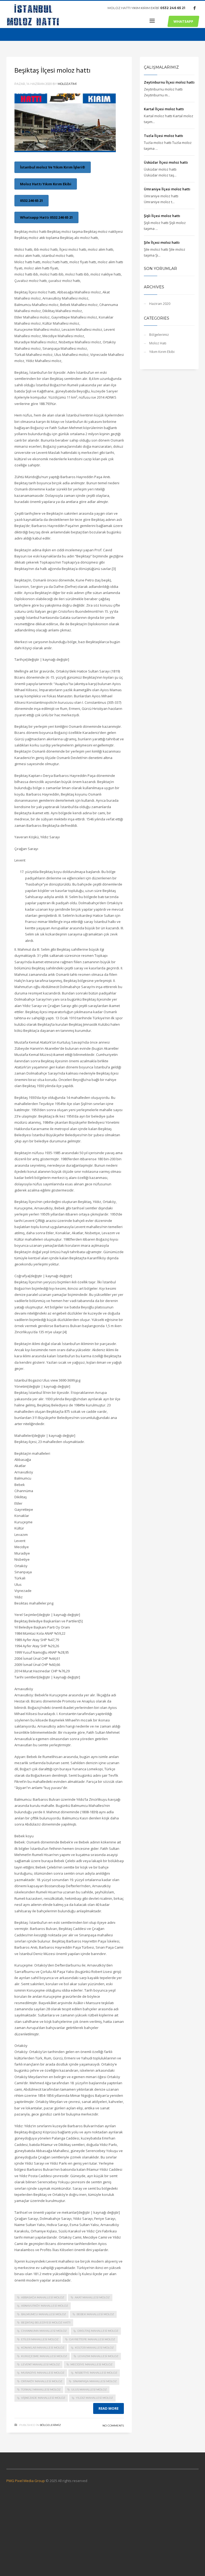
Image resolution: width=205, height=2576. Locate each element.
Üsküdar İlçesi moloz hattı (166, 162)
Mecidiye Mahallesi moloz (91, 2364)
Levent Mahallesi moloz (40, 2364)
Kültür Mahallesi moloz (94, 2348)
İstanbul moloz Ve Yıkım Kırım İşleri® (53, 167)
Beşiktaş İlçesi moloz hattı (52, 70)
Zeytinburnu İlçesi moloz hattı (169, 82)
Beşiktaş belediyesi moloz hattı (46, 2323)
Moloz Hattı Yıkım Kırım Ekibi (46, 184)
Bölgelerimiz (50, 2425)
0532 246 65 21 (173, 8)
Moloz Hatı (158, 343)
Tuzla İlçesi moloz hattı (163, 136)
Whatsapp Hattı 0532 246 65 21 (46, 217)
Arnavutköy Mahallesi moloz (45, 2306)
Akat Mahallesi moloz (92, 2297)
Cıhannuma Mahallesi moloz (44, 2331)
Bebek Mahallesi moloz (95, 2314)
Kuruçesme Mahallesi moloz (44, 2356)
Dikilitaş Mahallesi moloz (98, 2331)
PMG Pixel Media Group (26, 2481)
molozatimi (67, 84)
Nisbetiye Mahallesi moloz (96, 2373)
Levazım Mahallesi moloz (98, 2356)
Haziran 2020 (160, 304)
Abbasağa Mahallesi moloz (43, 2297)
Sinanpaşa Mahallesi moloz (95, 2381)
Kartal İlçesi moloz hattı (164, 109)
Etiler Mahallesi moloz (40, 2339)
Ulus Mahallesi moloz (89, 2390)
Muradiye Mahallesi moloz (43, 2373)
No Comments (113, 2426)
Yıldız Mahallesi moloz (94, 2398)
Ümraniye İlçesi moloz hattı (167, 189)
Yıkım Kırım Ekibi (162, 352)
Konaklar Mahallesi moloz (43, 2348)
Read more (109, 2408)
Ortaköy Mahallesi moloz (42, 2381)
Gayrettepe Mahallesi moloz (92, 2339)
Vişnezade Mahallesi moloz (43, 2398)
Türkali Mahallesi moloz (41, 2390)
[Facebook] (195, 8)
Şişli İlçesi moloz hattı (162, 216)
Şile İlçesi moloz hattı (162, 242)
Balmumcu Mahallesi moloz (44, 2314)
